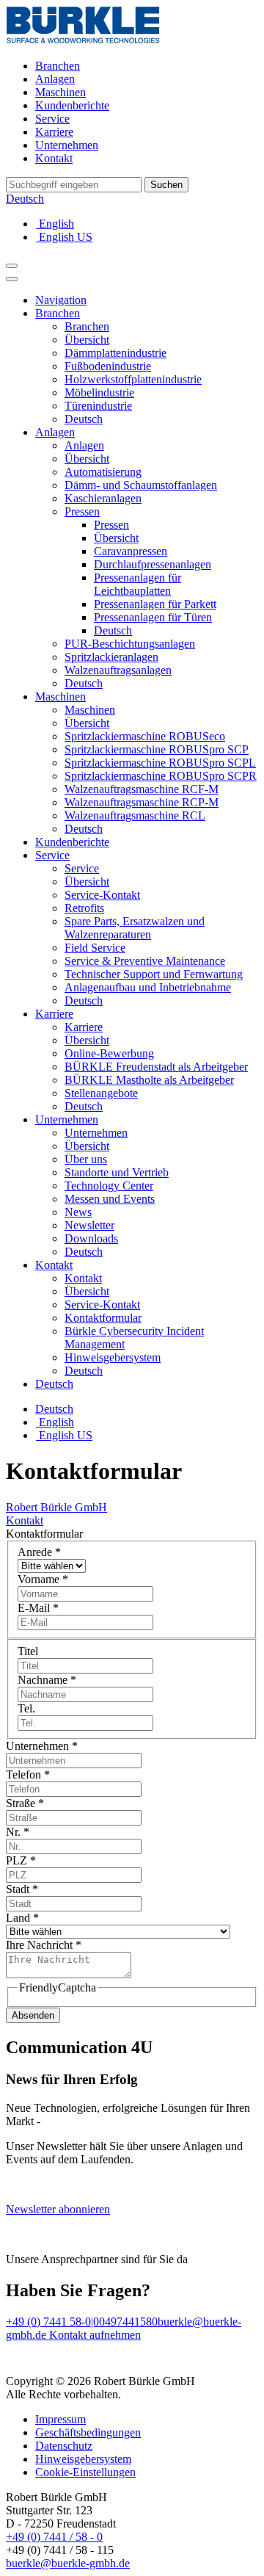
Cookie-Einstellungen (85, 2472)
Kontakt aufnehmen (93, 2335)
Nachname (47, 1680)
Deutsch (25, 199)
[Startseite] (83, 41)
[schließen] (12, 279)
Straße (25, 1803)
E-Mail (38, 1608)
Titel (28, 1651)
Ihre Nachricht (44, 1945)
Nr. (18, 1832)
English (55, 224)
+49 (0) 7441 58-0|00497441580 (82, 2322)
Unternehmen (42, 1746)
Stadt (22, 1889)
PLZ (21, 1860)
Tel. (26, 1708)
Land (22, 1918)
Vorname (43, 1579)
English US (64, 237)
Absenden (33, 2015)
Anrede (39, 1552)
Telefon (28, 1774)
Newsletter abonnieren (58, 2209)
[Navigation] (12, 266)
